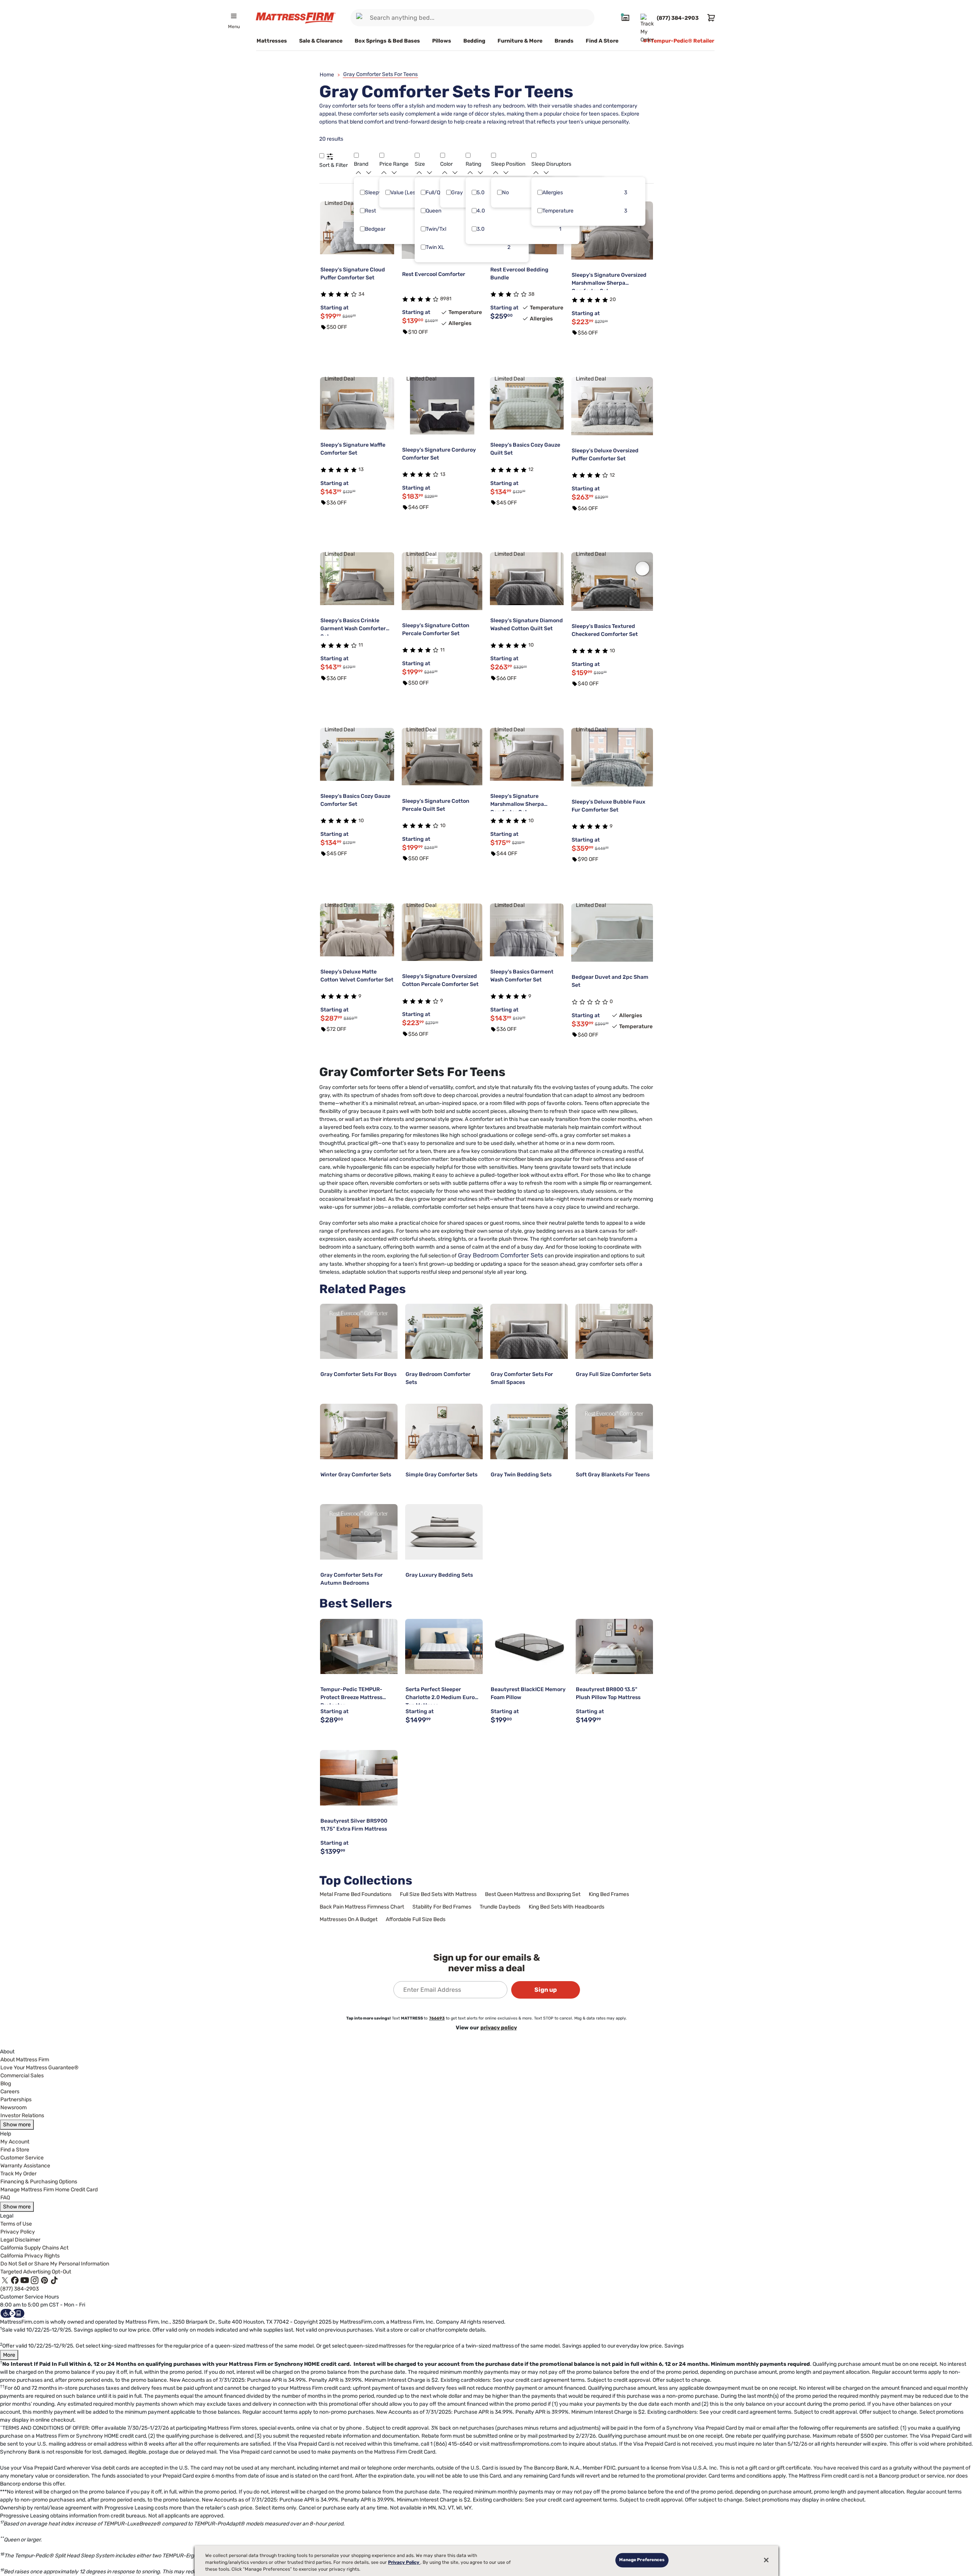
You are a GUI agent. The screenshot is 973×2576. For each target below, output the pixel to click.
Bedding (474, 41)
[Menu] (234, 16)
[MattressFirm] (296, 18)
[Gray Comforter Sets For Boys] (359, 1332)
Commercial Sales (22, 2076)
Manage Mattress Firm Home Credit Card (49, 2190)
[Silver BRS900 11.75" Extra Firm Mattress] (359, 1778)
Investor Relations (22, 2115)
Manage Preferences (642, 2560)
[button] (322, 155)
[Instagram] (35, 2280)
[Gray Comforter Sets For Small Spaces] (529, 1332)
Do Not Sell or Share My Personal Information (55, 2264)
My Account (15, 2142)
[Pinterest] (44, 2280)
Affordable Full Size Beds (416, 1919)
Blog (6, 2084)
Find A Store (602, 41)
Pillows (442, 41)
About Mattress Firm (25, 2060)
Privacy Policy (18, 2232)
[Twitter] (5, 2280)
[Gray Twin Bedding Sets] (529, 1431)
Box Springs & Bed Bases (387, 41)
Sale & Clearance (321, 41)
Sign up (546, 1990)
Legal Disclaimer (20, 2240)
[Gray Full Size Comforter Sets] (614, 1332)
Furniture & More (520, 41)
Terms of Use (16, 2224)
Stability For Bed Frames (442, 1907)
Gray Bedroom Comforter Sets (501, 1255)
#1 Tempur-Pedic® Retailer (679, 41)
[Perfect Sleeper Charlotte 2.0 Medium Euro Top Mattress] (444, 1647)
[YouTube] (25, 2280)
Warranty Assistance (25, 2166)
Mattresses (272, 41)
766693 (437, 2018)
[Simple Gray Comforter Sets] (444, 1431)
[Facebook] (15, 2280)
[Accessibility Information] (13, 2313)
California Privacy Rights (30, 2256)
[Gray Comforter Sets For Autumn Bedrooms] (359, 1532)
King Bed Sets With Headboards (567, 1907)
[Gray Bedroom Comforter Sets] (444, 1332)
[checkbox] (362, 192)
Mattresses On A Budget (349, 1919)
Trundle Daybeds (500, 1907)
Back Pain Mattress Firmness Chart (362, 1907)
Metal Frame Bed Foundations (356, 1894)
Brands (564, 41)
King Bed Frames (609, 1894)
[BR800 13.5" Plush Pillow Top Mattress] (614, 1647)
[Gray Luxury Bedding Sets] (444, 1532)
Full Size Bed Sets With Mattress (438, 1894)
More (9, 2355)
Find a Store (15, 2150)
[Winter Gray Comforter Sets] (359, 1431)
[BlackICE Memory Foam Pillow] (529, 1647)
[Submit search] (361, 18)
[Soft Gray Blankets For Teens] (614, 1431)
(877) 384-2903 (20, 2289)
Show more (17, 2125)
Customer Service (22, 2158)
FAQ (5, 2198)
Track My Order (18, 2174)
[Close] (766, 2560)
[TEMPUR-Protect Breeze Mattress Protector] (359, 1647)
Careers (10, 2092)
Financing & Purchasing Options (39, 2182)
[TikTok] (54, 2280)
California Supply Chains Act (34, 2248)
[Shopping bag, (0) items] (710, 18)
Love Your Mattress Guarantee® (40, 2068)
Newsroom (13, 2108)
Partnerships (16, 2100)
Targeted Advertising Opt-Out (36, 2272)
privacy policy (499, 2028)
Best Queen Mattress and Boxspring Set (533, 1894)
